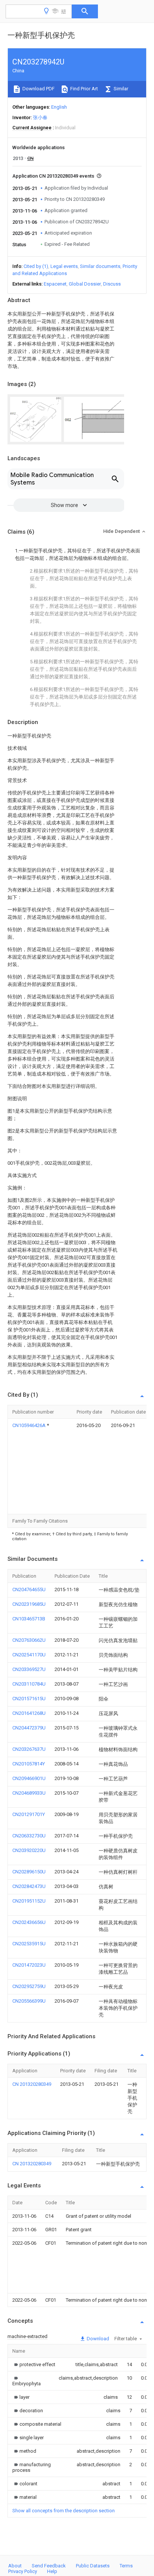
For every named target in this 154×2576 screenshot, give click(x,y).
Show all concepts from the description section (64, 2511)
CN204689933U (29, 1793)
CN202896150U (29, 1872)
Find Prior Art (84, 89)
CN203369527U (29, 1669)
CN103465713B (29, 1619)
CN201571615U (29, 1699)
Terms (126, 2566)
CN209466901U (29, 1778)
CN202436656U (29, 1922)
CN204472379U (29, 1728)
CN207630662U (29, 1640)
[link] (34, 2364)
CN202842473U (29, 1886)
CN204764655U (29, 1589)
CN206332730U (29, 1836)
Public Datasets (93, 2566)
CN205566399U (29, 2001)
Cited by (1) (36, 266)
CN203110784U (29, 1684)
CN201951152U (29, 1901)
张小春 (40, 117)
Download (97, 2339)
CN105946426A (30, 1425)
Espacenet (55, 284)
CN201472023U (29, 1965)
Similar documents (100, 266)
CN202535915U (29, 1944)
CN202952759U (29, 1986)
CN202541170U (29, 1655)
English (59, 107)
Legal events (64, 266)
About (15, 2566)
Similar (120, 89)
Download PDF (38, 89)
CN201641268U (29, 1713)
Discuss (112, 284)
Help (52, 2571)
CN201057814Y (29, 1764)
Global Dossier (85, 284)
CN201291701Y (29, 1814)
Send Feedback (49, 2566)
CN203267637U (29, 1749)
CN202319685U (29, 1604)
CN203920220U (29, 1850)
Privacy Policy (23, 2571)
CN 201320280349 (32, 2084)
